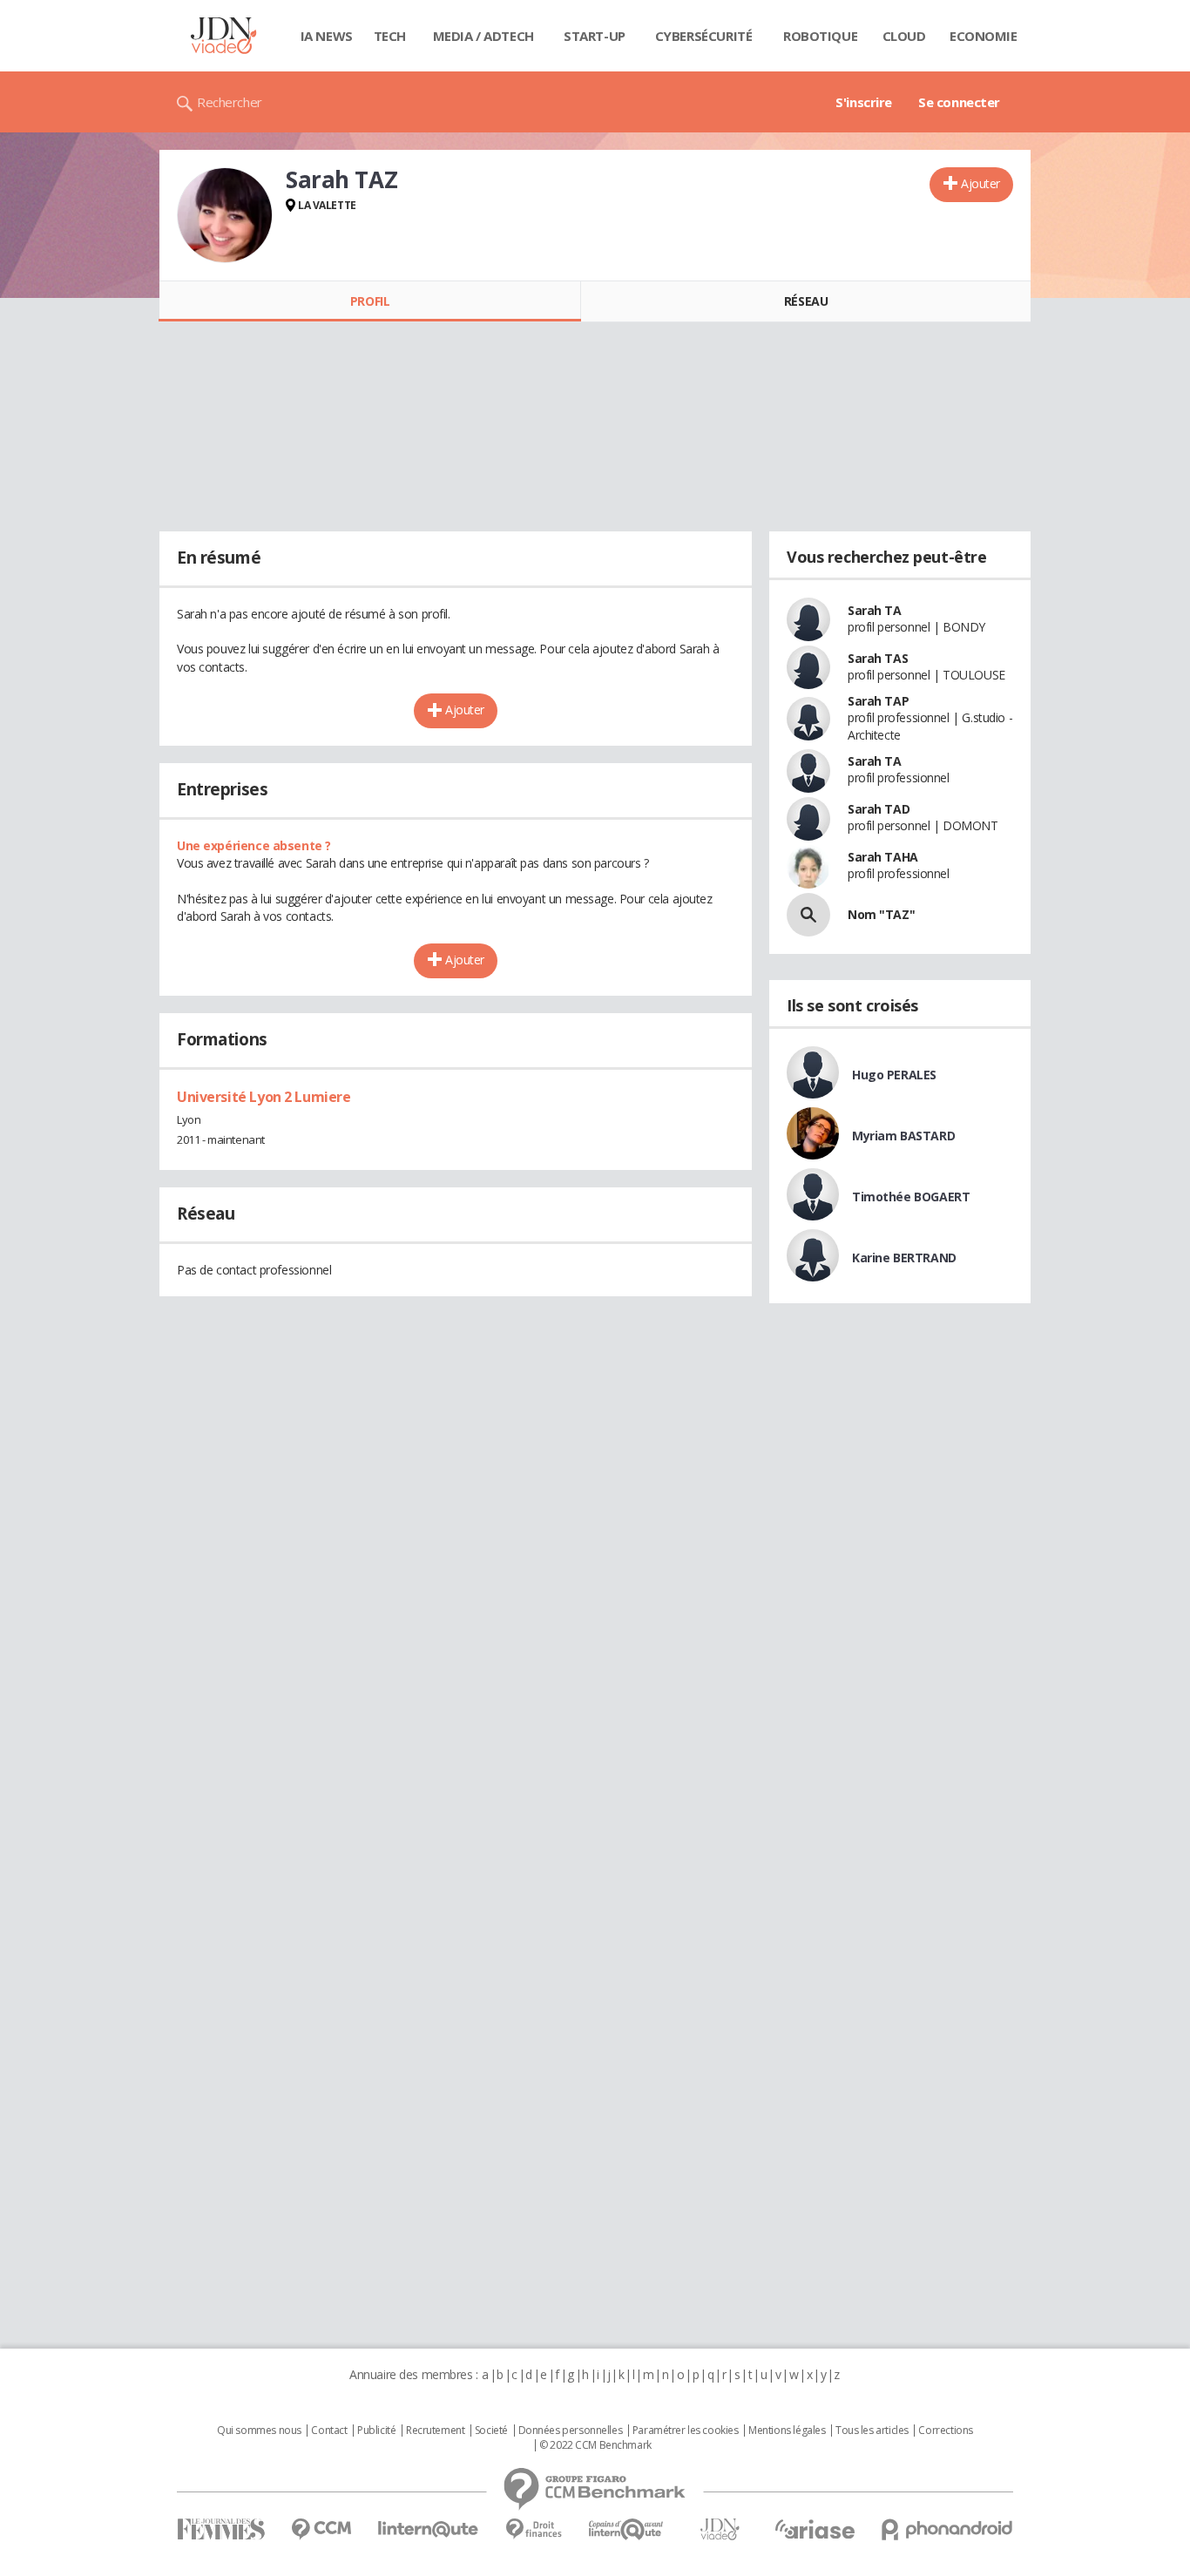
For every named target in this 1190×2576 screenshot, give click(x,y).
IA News (327, 36)
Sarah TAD (879, 809)
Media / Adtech (483, 36)
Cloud (904, 36)
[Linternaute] (429, 2529)
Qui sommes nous (259, 2431)
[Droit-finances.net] (534, 2529)
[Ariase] (815, 2529)
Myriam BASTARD (903, 1136)
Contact (329, 2431)
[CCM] (321, 2529)
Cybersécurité (704, 36)
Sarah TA (875, 610)
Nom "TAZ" (881, 914)
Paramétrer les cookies (686, 2431)
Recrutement (435, 2431)
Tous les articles (872, 2431)
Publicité (376, 2431)
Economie (984, 36)
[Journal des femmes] (221, 2529)
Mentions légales (787, 2431)
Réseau (806, 301)
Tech (390, 36)
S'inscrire (864, 102)
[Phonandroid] (947, 2529)
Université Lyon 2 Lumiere (264, 1097)
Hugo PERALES (894, 1075)
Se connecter (959, 102)
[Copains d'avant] (627, 2529)
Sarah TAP (878, 701)
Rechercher (230, 102)
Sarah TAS (878, 658)
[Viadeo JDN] (720, 2529)
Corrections (945, 2431)
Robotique (820, 36)
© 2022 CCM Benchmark (595, 2445)
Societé (491, 2431)
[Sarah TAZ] (225, 215)
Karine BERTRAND (904, 1258)
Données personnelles (571, 2431)
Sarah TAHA (883, 857)
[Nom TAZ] (808, 915)
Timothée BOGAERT (911, 1197)
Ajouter (980, 183)
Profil (370, 301)
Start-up (595, 36)
